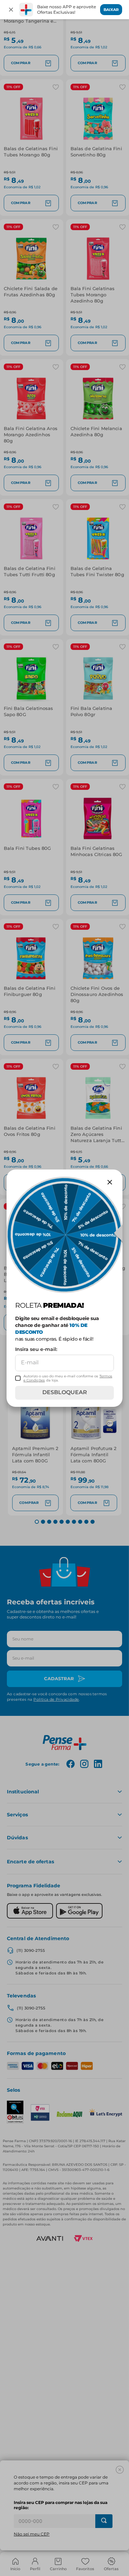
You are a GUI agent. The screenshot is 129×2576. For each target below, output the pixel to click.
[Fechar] (11, 10)
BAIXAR (111, 10)
